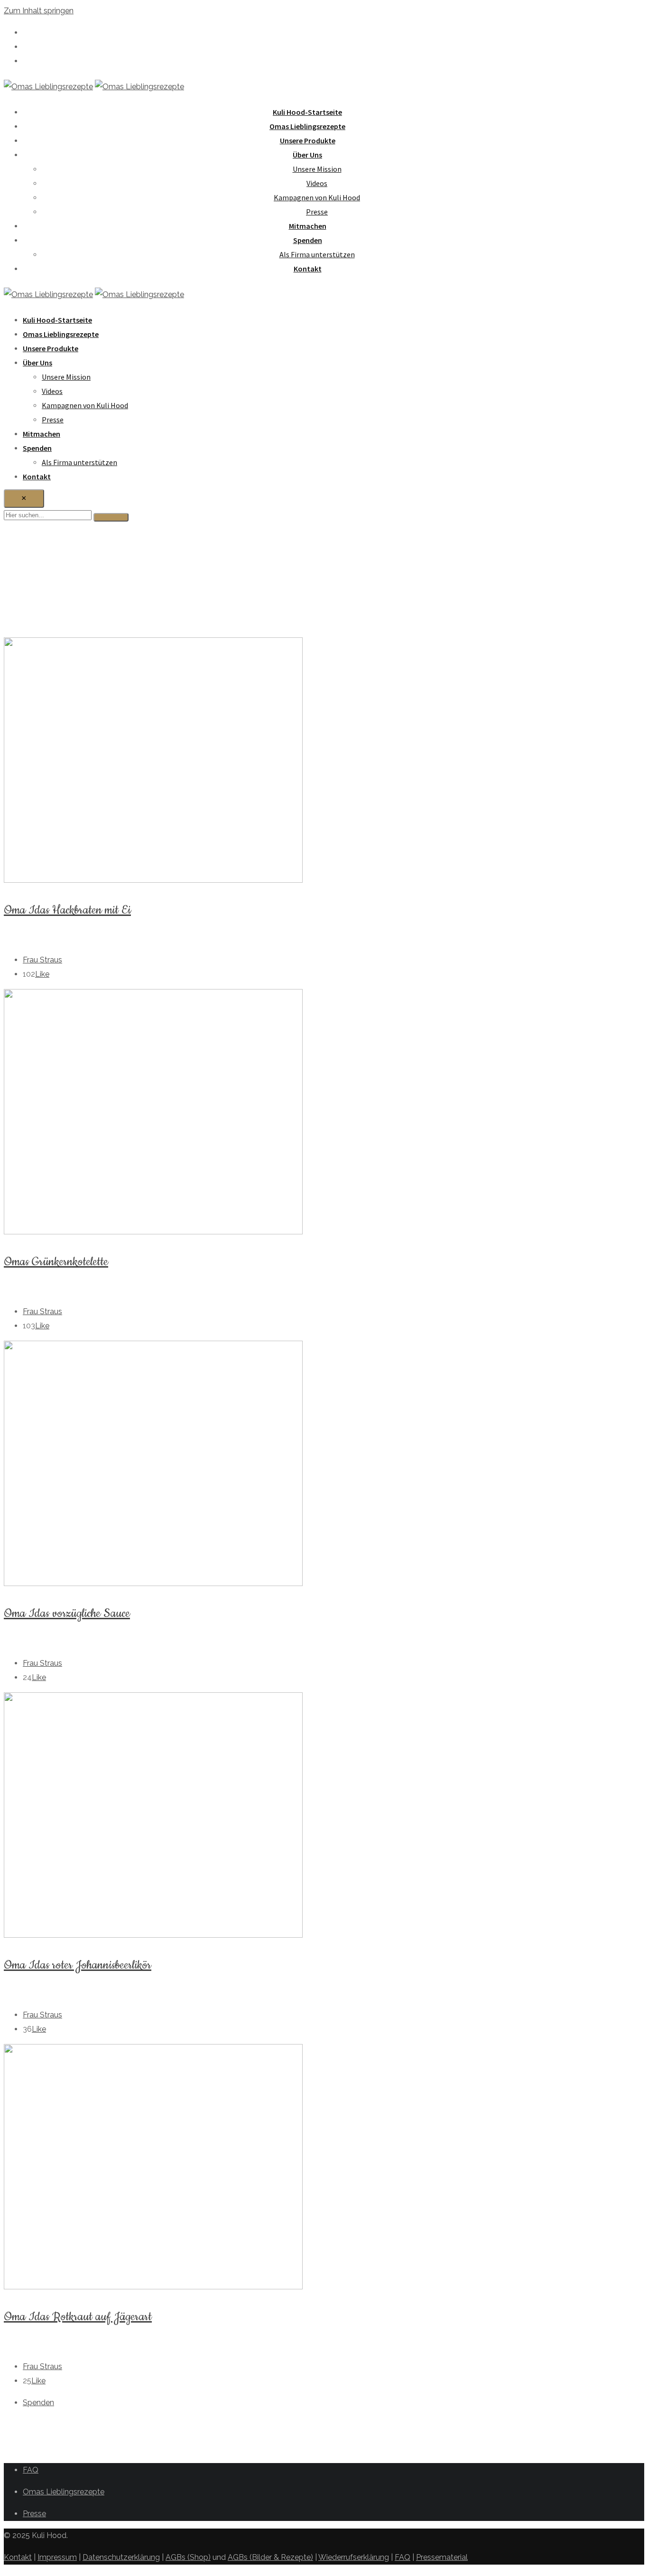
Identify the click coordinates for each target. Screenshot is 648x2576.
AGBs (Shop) (188, 2557)
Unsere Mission (317, 169)
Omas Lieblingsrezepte (307, 126)
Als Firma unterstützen (317, 254)
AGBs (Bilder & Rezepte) (270, 2557)
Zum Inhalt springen (39, 11)
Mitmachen (308, 226)
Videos (317, 183)
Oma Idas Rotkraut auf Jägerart (78, 2317)
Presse (317, 212)
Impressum (57, 2557)
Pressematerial (442, 2557)
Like (42, 974)
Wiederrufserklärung (354, 2557)
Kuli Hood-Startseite (307, 112)
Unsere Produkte (308, 140)
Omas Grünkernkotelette (56, 1262)
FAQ (31, 2470)
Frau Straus (42, 960)
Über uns (307, 155)
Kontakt (308, 269)
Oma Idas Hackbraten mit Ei (67, 910)
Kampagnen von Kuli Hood (317, 197)
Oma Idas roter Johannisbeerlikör (78, 1965)
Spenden (308, 240)
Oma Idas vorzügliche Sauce (67, 1614)
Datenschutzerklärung (121, 2557)
